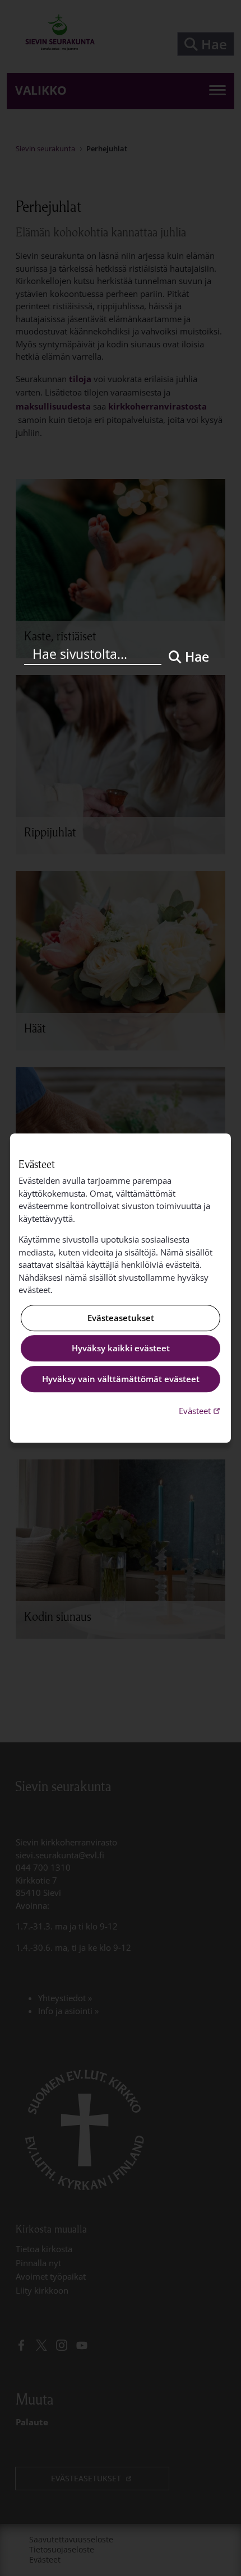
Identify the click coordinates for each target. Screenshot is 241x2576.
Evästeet (201, 1410)
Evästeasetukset (121, 1318)
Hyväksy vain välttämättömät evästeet (121, 1379)
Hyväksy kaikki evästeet (121, 1349)
